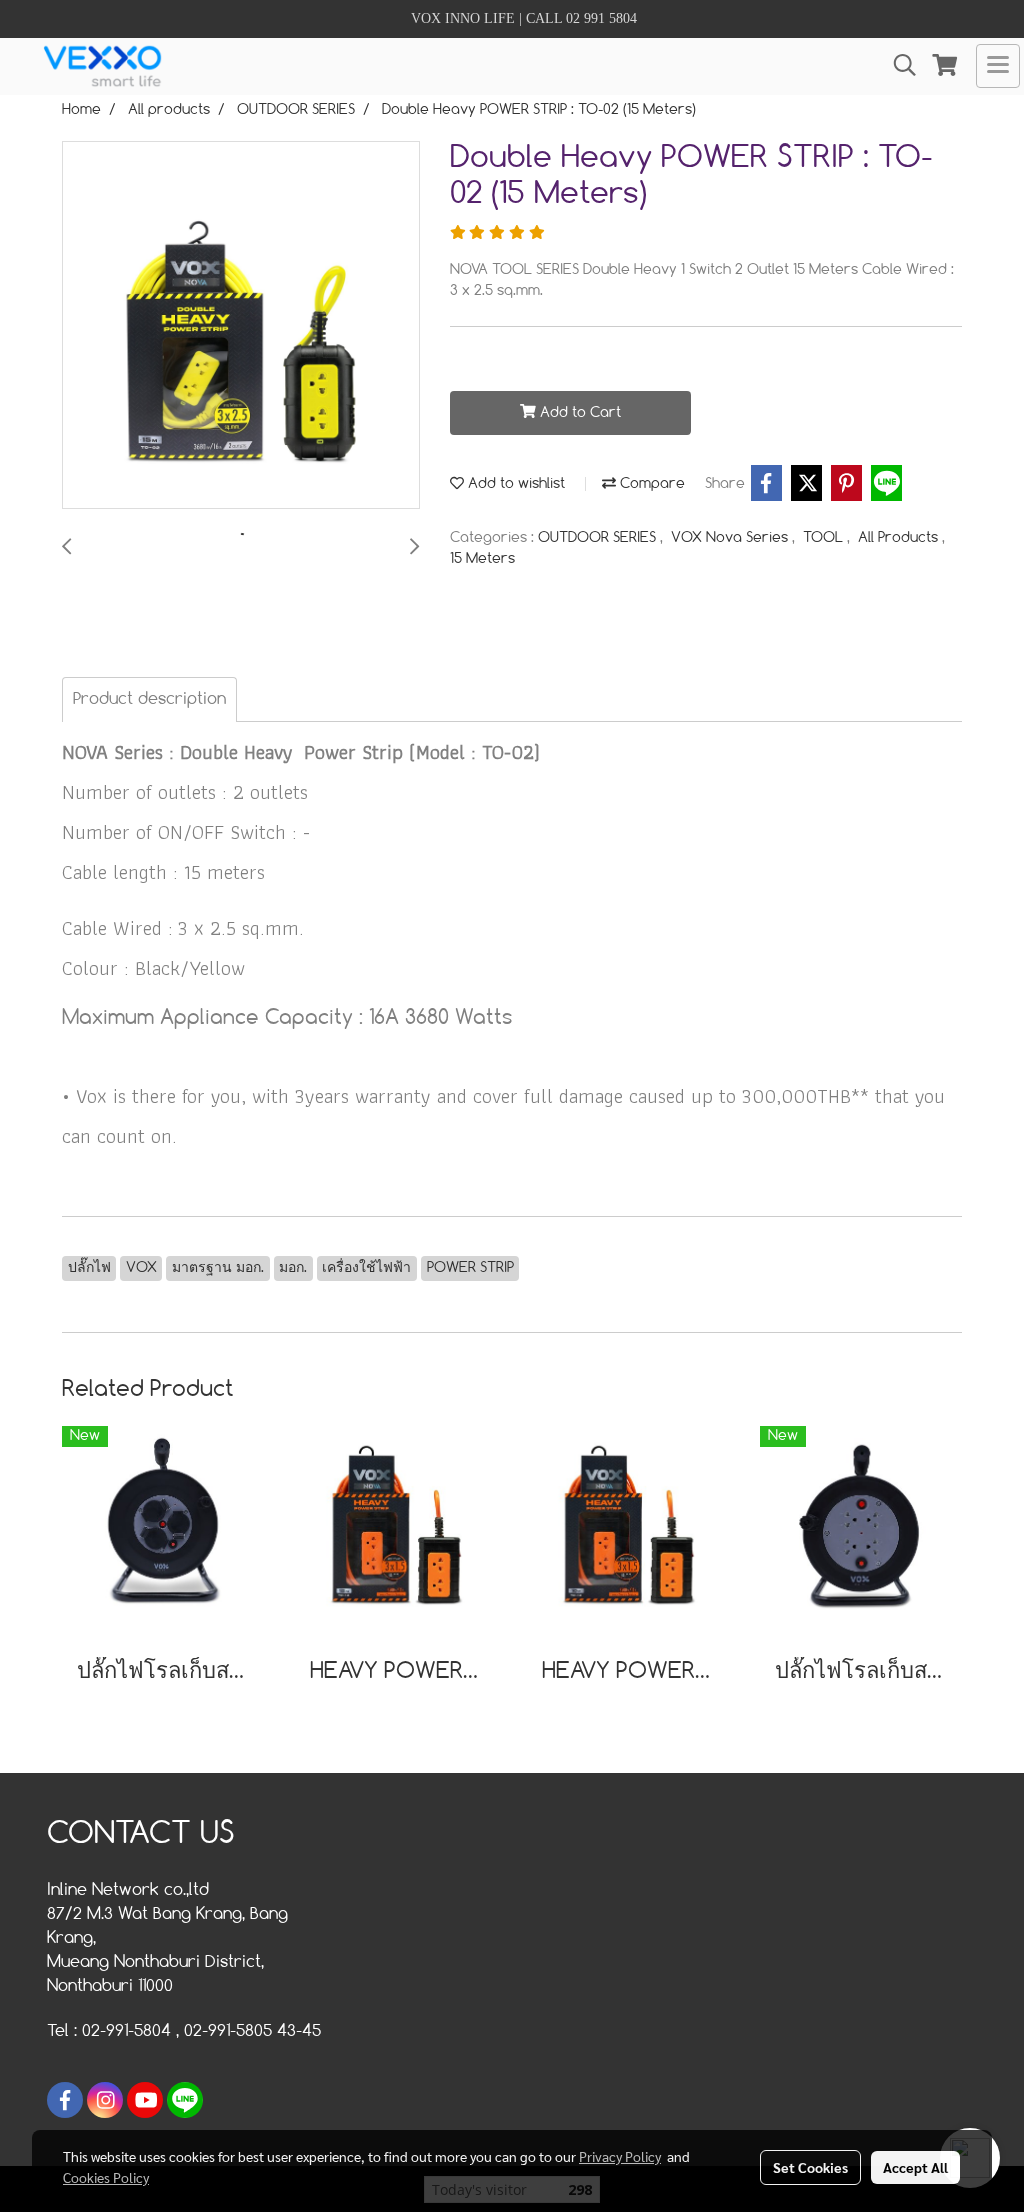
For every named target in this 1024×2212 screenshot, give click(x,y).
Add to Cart (578, 413)
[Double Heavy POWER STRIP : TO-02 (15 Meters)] (241, 326)
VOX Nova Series (731, 538)
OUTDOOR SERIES (599, 538)
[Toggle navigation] (998, 66)
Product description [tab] (149, 699)
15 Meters (482, 559)
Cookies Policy (106, 2177)
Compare (650, 484)
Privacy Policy (620, 2156)
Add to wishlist (514, 484)
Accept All (915, 2167)
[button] (898, 65)
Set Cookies (810, 2167)
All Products (900, 538)
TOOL (825, 538)
